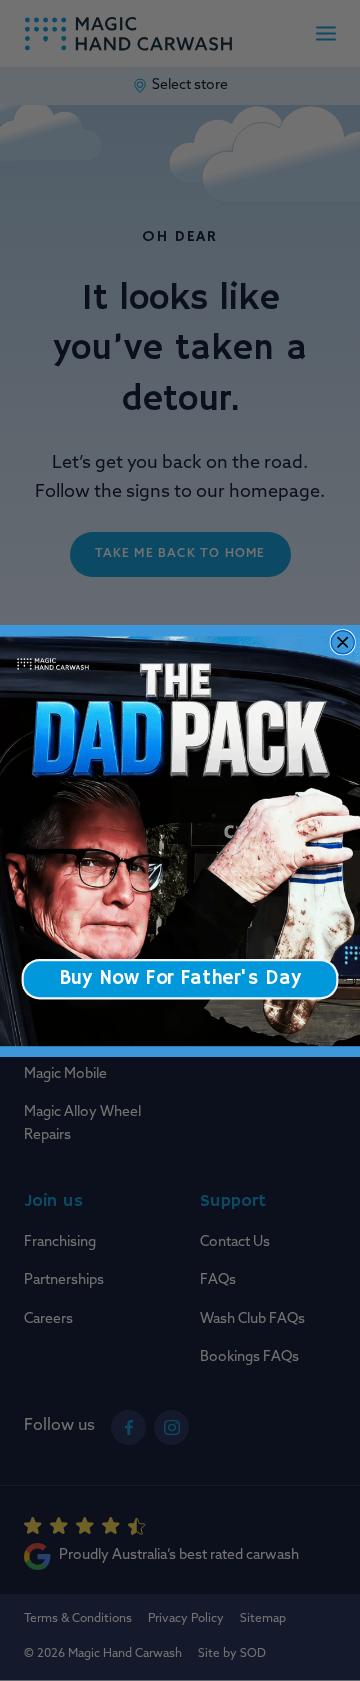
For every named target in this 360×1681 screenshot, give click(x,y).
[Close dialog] (342, 641)
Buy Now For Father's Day (180, 978)
